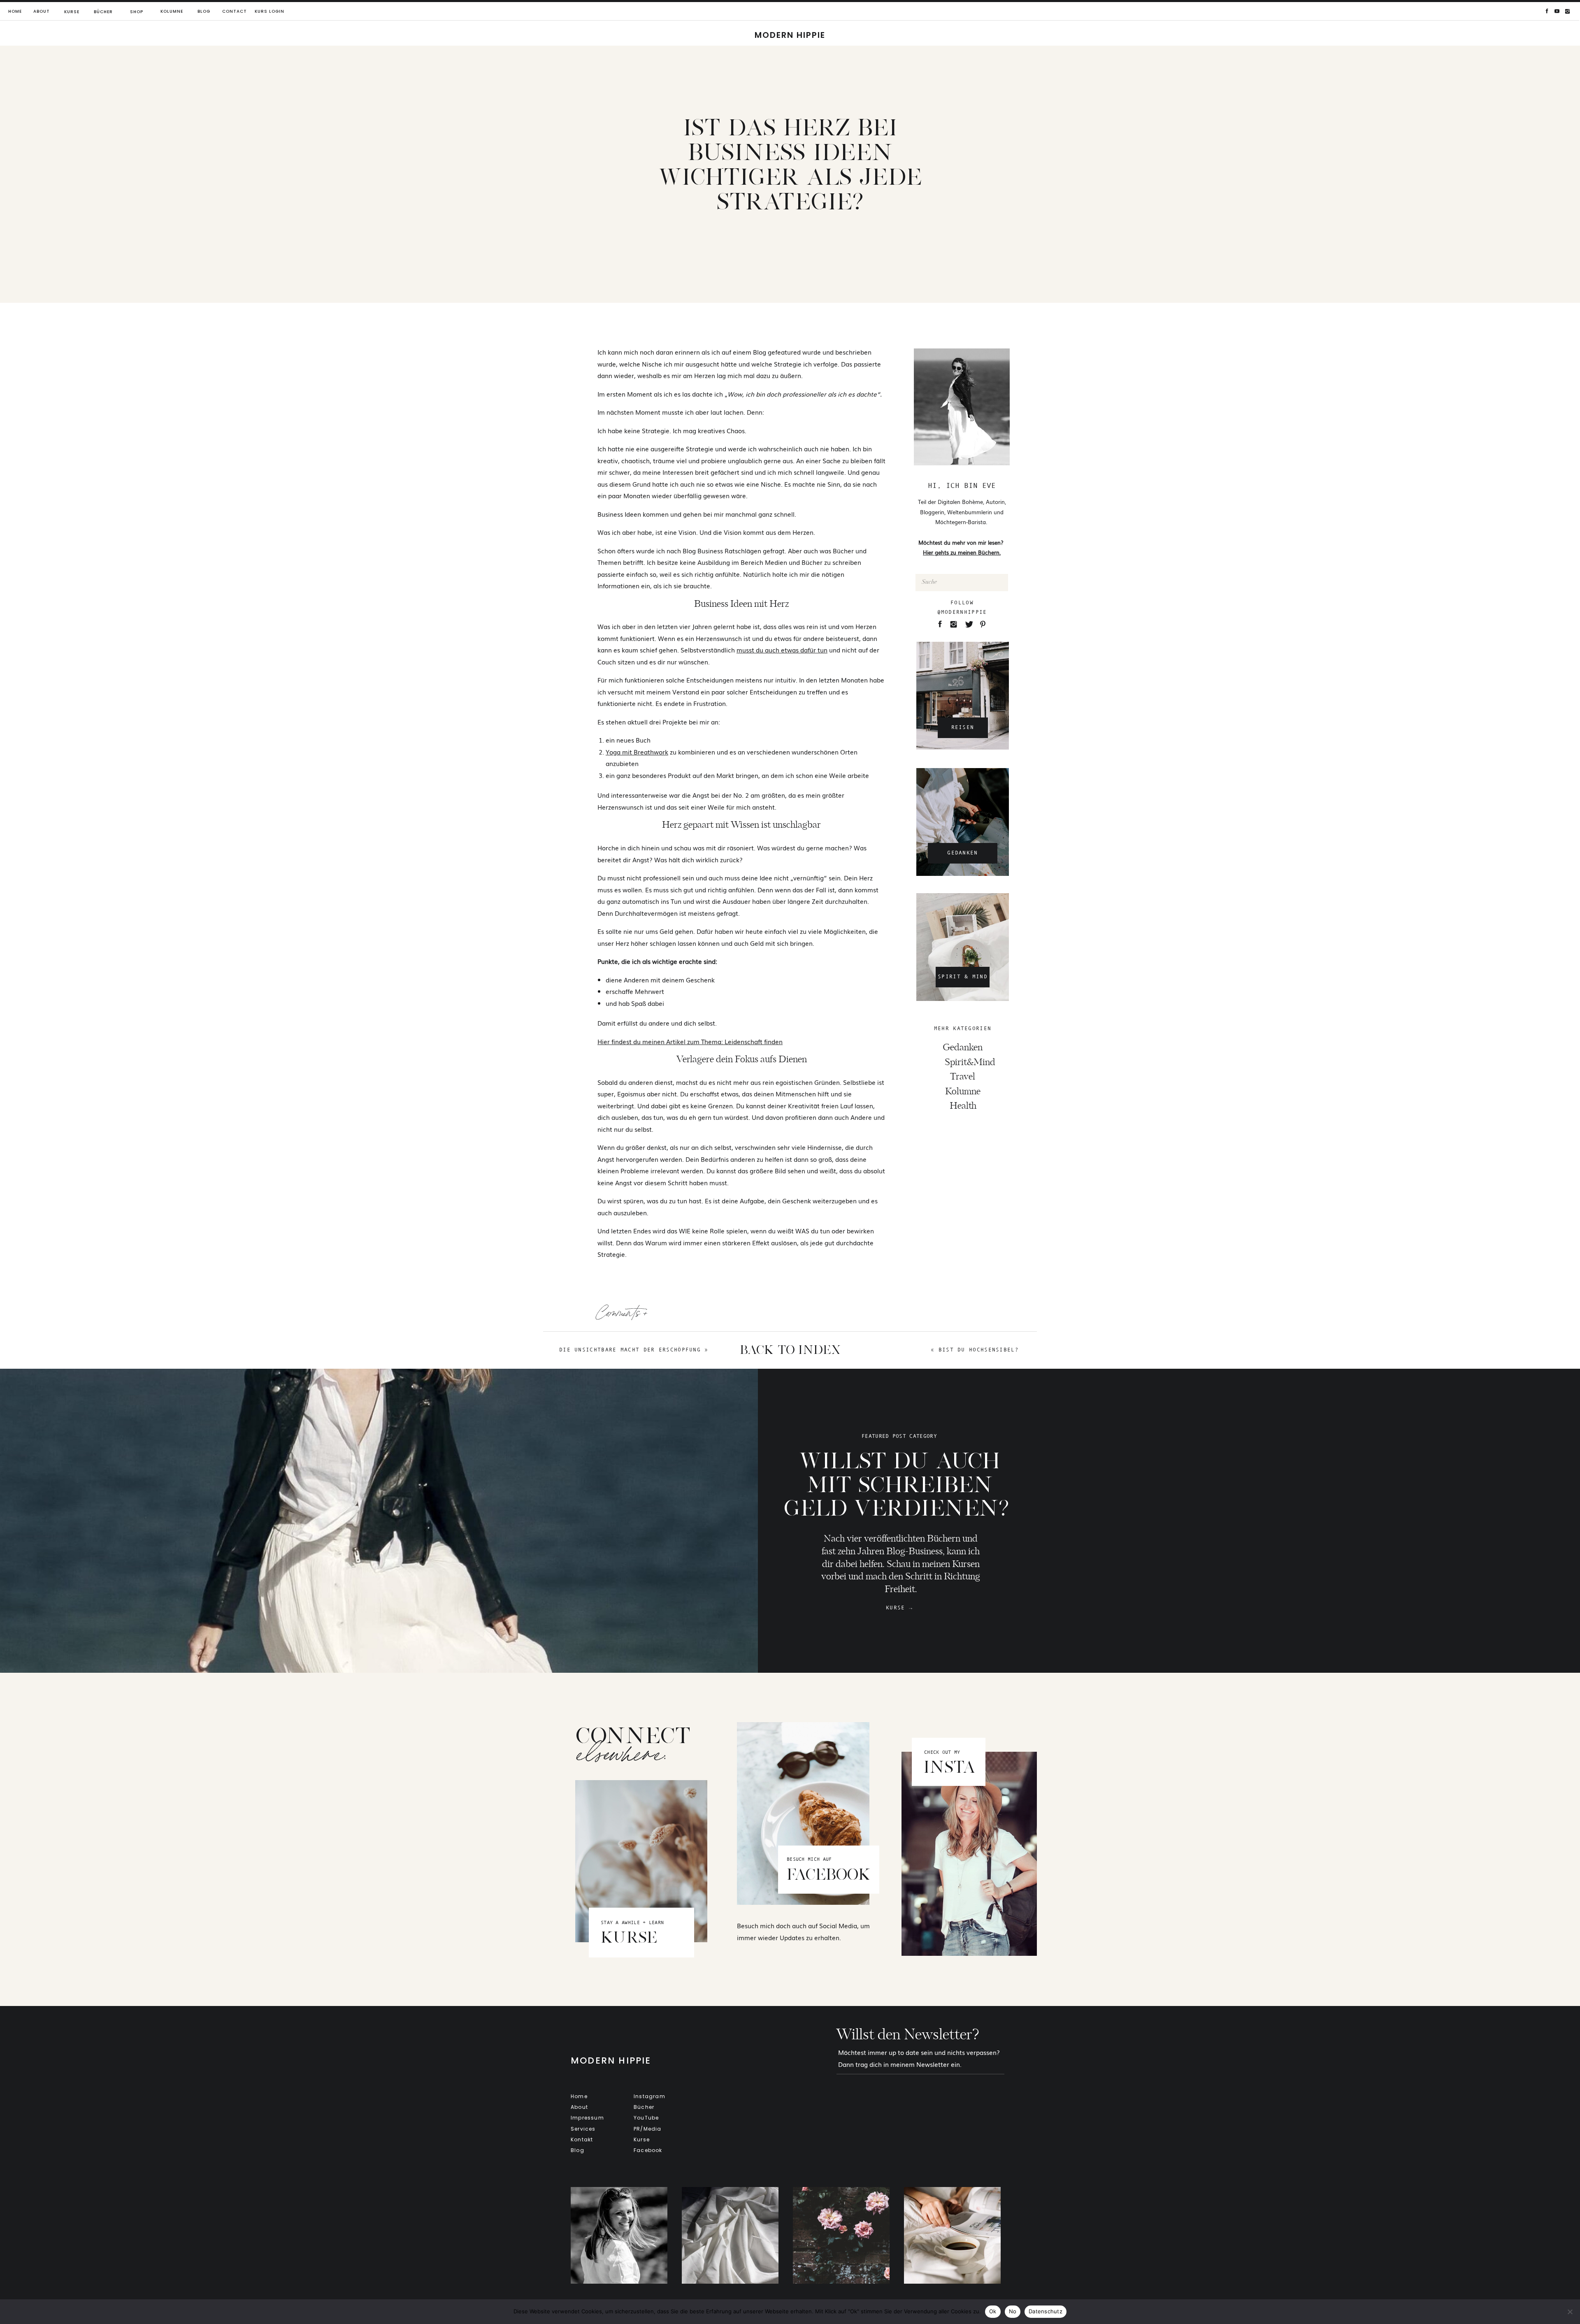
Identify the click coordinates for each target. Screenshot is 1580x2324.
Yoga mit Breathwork (637, 752)
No (1013, 2311)
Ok (993, 2311)
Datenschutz (1046, 2311)
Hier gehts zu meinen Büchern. (962, 552)
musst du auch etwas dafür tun (782, 650)
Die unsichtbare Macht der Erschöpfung (630, 1350)
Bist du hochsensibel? (979, 1350)
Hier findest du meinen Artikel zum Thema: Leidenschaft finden (690, 1041)
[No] (1570, 2312)
